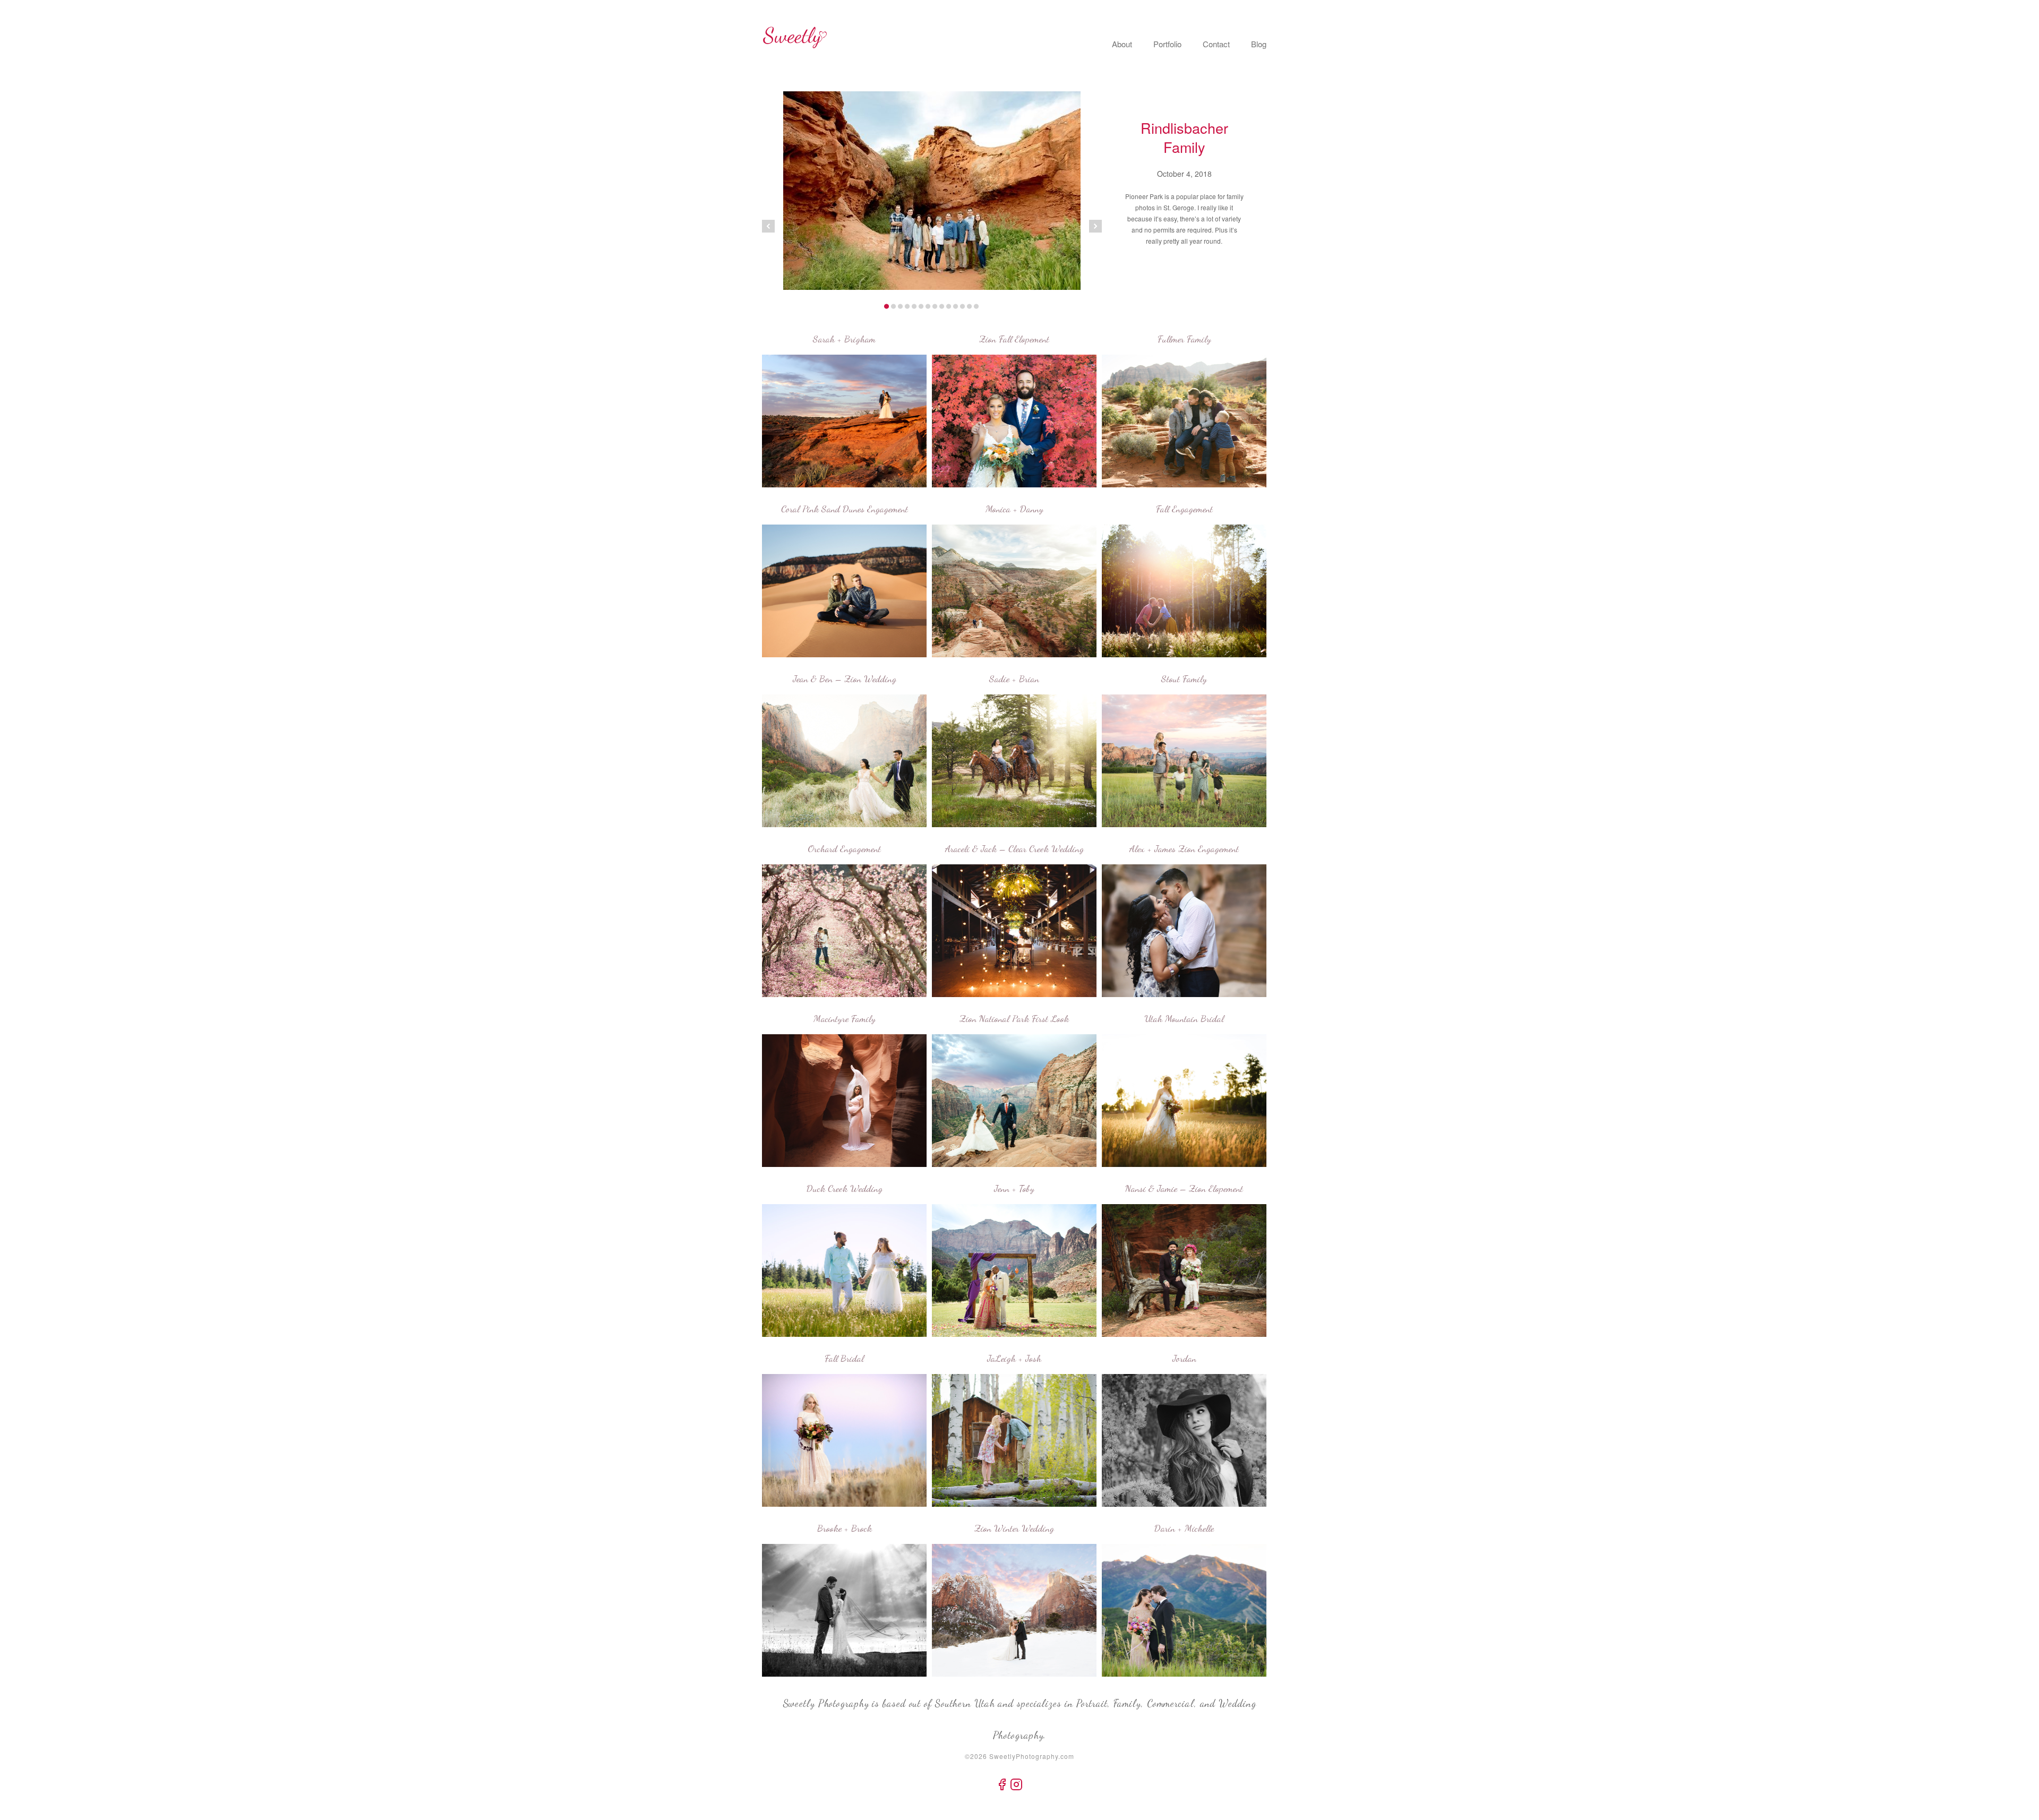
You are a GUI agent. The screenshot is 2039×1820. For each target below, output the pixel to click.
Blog (1259, 44)
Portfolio (1167, 44)
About (1122, 44)
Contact (1216, 44)
